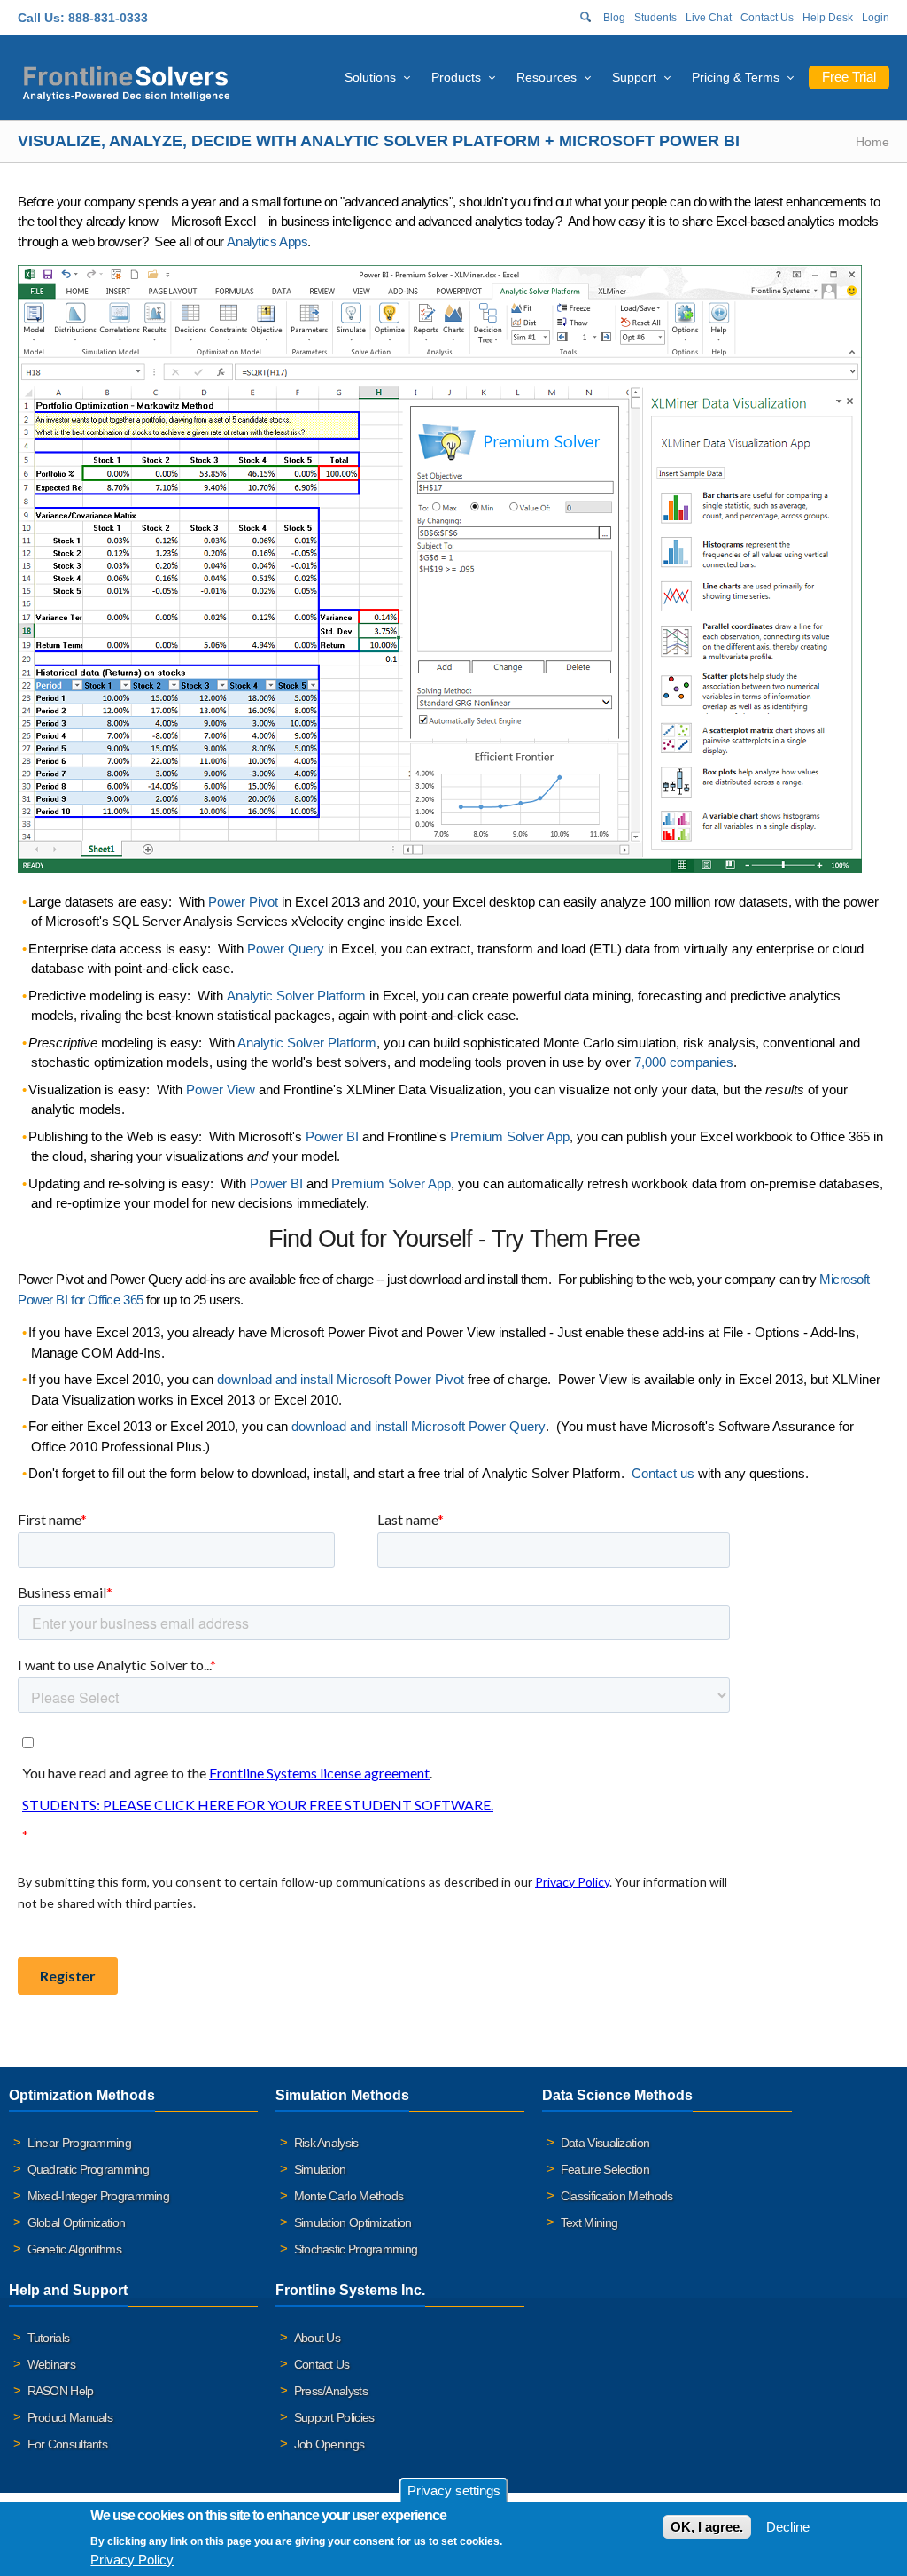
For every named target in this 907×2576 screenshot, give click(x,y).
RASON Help (61, 2391)
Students (655, 18)
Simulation (320, 2169)
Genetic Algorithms (74, 2249)
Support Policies (334, 2417)
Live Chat (709, 18)
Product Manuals (70, 2417)
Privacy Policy (132, 2560)
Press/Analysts (331, 2391)
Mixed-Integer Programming (99, 2196)
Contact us (663, 1473)
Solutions (370, 77)
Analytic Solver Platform (307, 1043)
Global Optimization (77, 2222)
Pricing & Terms (736, 77)
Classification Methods (617, 2196)
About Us (317, 2338)
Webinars (51, 2364)
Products (456, 77)
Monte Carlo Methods (349, 2196)
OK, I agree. (707, 2527)
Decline (788, 2527)
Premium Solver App (391, 1183)
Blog (614, 18)
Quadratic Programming (88, 2169)
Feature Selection (605, 2169)
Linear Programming (79, 2143)
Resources (547, 77)
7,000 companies (684, 1062)
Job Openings (329, 2444)
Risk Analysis (326, 2143)
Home (872, 142)
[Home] (126, 81)
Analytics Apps (267, 241)
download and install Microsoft (341, 1379)
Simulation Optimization (353, 2222)
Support (634, 77)
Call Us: (41, 18)
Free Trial (849, 77)
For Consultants (68, 2444)
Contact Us (767, 18)
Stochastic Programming (356, 2249)
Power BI (276, 1183)
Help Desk (828, 18)
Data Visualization (605, 2143)
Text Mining (589, 2222)
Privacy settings (454, 2490)
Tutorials (49, 2338)
